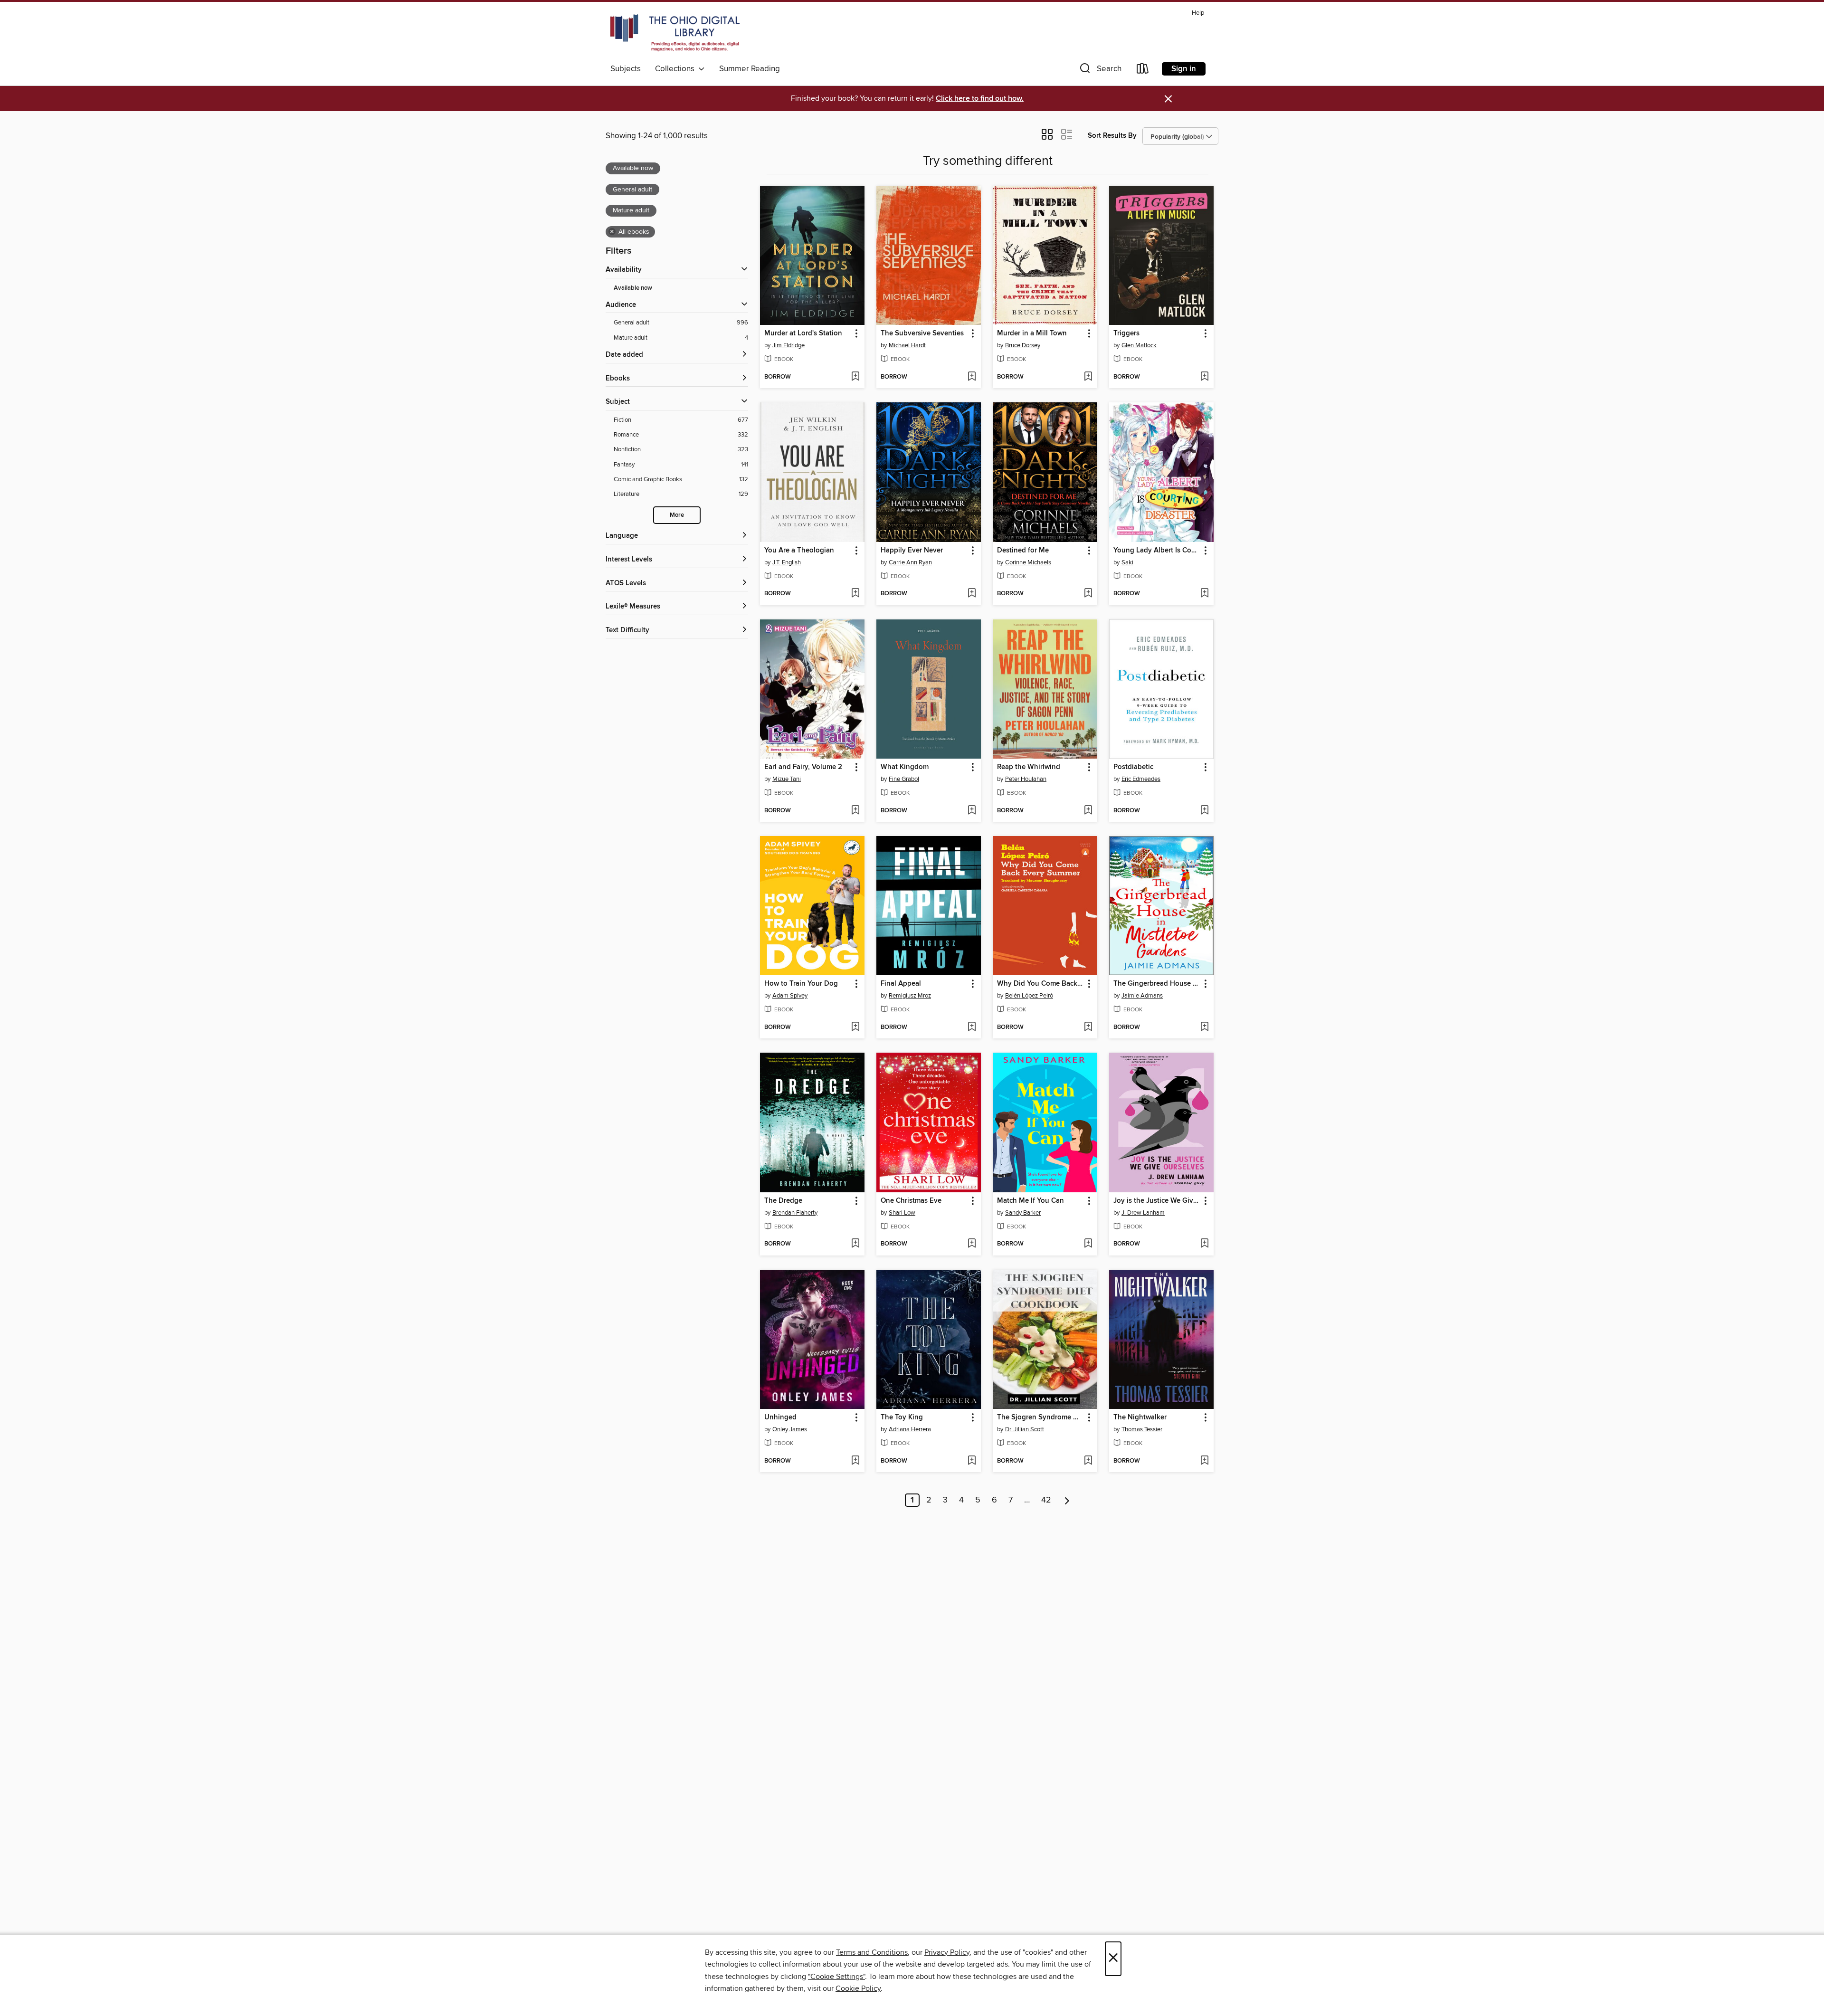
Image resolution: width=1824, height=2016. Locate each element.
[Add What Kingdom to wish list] (972, 811)
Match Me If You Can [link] (1031, 1201)
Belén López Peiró (1029, 996)
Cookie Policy (858, 1988)
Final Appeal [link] (901, 984)
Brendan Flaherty (795, 1213)
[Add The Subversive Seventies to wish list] (972, 377)
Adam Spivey (790, 996)
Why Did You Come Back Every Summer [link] (1040, 984)
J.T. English (787, 562)
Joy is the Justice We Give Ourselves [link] (1157, 1201)
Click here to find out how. (980, 99)
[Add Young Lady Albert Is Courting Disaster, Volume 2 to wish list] (1204, 594)
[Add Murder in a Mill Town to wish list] (1088, 377)
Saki (1127, 562)
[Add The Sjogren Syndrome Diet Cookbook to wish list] (1088, 1461)
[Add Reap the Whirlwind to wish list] (1088, 811)
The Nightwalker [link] (1140, 1417)
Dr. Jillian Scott (1025, 1429)
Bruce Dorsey (1023, 345)
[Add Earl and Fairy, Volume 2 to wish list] (855, 811)
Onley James (790, 1429)
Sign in (1184, 69)
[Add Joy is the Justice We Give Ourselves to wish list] (1204, 1244)
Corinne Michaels (1028, 562)
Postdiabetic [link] (1133, 767)
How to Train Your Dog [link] (801, 984)
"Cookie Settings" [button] (836, 1977)
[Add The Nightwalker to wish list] (1204, 1461)
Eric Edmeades (1141, 779)
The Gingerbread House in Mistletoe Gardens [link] (1157, 984)
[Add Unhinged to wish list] (855, 1461)
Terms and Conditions (872, 1952)
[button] (1100, 71)
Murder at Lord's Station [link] (803, 333)
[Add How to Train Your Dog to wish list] (855, 1027)
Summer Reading (750, 69)
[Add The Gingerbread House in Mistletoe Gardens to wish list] (1204, 1027)
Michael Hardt (907, 345)
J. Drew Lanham (1143, 1213)
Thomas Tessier (1142, 1429)
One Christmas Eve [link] (911, 1201)
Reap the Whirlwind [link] (1029, 767)
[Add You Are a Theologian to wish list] (855, 594)
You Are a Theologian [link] (799, 551)
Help (1198, 13)
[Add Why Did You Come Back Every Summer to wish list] (1088, 1027)
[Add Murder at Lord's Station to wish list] (855, 377)
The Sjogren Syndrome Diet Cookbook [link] (1040, 1417)
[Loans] (1143, 71)
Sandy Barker (1023, 1213)
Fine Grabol (904, 779)
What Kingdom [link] (905, 767)
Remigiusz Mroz (910, 996)
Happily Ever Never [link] (912, 551)
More (677, 515)
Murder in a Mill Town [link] (1032, 333)
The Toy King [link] (902, 1417)
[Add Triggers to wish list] (1204, 377)
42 (1046, 1500)
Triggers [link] (1126, 333)
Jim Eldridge (788, 345)
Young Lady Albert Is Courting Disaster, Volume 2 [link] (1157, 551)
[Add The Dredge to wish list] (855, 1244)
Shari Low (902, 1213)
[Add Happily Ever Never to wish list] (972, 594)
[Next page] (1067, 1500)
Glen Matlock (1139, 345)
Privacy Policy (947, 1952)
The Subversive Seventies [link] (922, 333)
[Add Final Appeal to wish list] (972, 1027)
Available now (633, 288)
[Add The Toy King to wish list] (972, 1461)
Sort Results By (1112, 136)
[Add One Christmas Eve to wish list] (972, 1244)
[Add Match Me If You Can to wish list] (1088, 1244)
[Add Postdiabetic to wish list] (1204, 811)
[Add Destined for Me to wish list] (1088, 594)
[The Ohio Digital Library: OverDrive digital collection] (675, 33)
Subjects (626, 69)
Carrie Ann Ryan (910, 562)
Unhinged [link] (780, 1417)
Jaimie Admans (1142, 996)
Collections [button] (677, 69)
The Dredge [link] (783, 1201)
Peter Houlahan (1026, 779)
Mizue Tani (787, 779)
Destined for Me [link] (1023, 551)
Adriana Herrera (910, 1429)
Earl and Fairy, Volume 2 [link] (803, 767)
